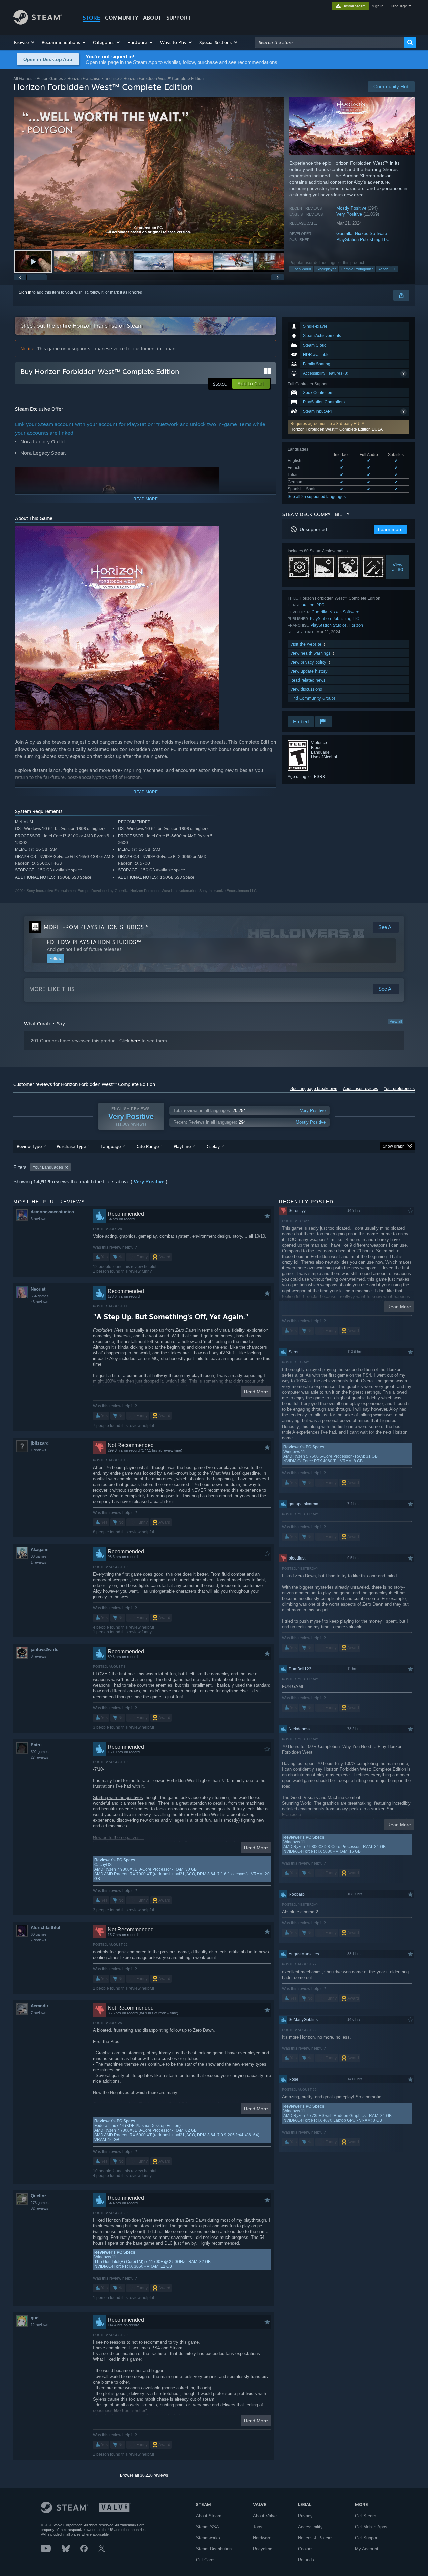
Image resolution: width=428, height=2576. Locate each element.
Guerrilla (344, 233)
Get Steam (366, 2516)
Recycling (263, 2549)
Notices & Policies (316, 2538)
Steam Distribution (214, 2549)
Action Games (50, 78)
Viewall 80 (398, 567)
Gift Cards (206, 2560)
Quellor (38, 2196)
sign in (378, 6)
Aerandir (40, 2006)
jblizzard (40, 1443)
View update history (309, 671)
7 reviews (39, 1940)
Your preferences (399, 1089)
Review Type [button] (29, 1146)
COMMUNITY (122, 18)
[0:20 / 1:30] (149, 173)
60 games (39, 1934)
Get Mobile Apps (371, 2527)
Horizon (356, 625)
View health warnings (311, 653)
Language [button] (111, 1146)
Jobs (258, 2527)
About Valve (265, 2516)
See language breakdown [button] (314, 1089)
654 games (40, 1296)
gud (35, 2318)
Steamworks (208, 2538)
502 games (40, 1752)
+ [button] (395, 269)
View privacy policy (309, 662)
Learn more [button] (390, 529)
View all (396, 1021)
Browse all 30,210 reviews (144, 2475)
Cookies (306, 2549)
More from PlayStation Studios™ (96, 927)
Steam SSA (207, 2527)
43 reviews (40, 1302)
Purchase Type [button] (71, 1146)
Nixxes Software (371, 233)
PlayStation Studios (329, 625)
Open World (301, 269)
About (152, 18)
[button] (25, 42)
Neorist (38, 1289)
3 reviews (39, 1219)
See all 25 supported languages (317, 497)
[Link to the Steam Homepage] (38, 23)
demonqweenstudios (52, 1212)
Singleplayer (326, 269)
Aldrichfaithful (45, 1928)
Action (383, 269)
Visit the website (306, 644)
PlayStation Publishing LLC (363, 239)
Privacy (305, 2516)
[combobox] (330, 42)
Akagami (40, 1550)
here (136, 1041)
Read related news (308, 680)
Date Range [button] (147, 1146)
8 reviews (39, 1656)
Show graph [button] (394, 1146)
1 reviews (39, 1450)
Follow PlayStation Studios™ (94, 942)
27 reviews (40, 1757)
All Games (23, 78)
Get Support (367, 2538)
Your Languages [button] (48, 1167)
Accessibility (310, 2527)
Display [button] (212, 1146)
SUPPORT (179, 18)
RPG (320, 605)
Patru (36, 1745)
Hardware (262, 2538)
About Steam (209, 2516)
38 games (39, 1556)
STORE (91, 18)
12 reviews (40, 2325)
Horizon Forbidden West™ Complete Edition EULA (336, 429)
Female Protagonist (357, 269)
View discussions (306, 689)
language (399, 6)
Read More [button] (256, 1392)
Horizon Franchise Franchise (93, 78)
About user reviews (360, 1089)
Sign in (25, 292)
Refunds (306, 2560)
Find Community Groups (313, 698)
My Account (367, 2549)
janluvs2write (44, 1650)
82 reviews (40, 2208)
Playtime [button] (182, 1146)
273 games (40, 2203)
